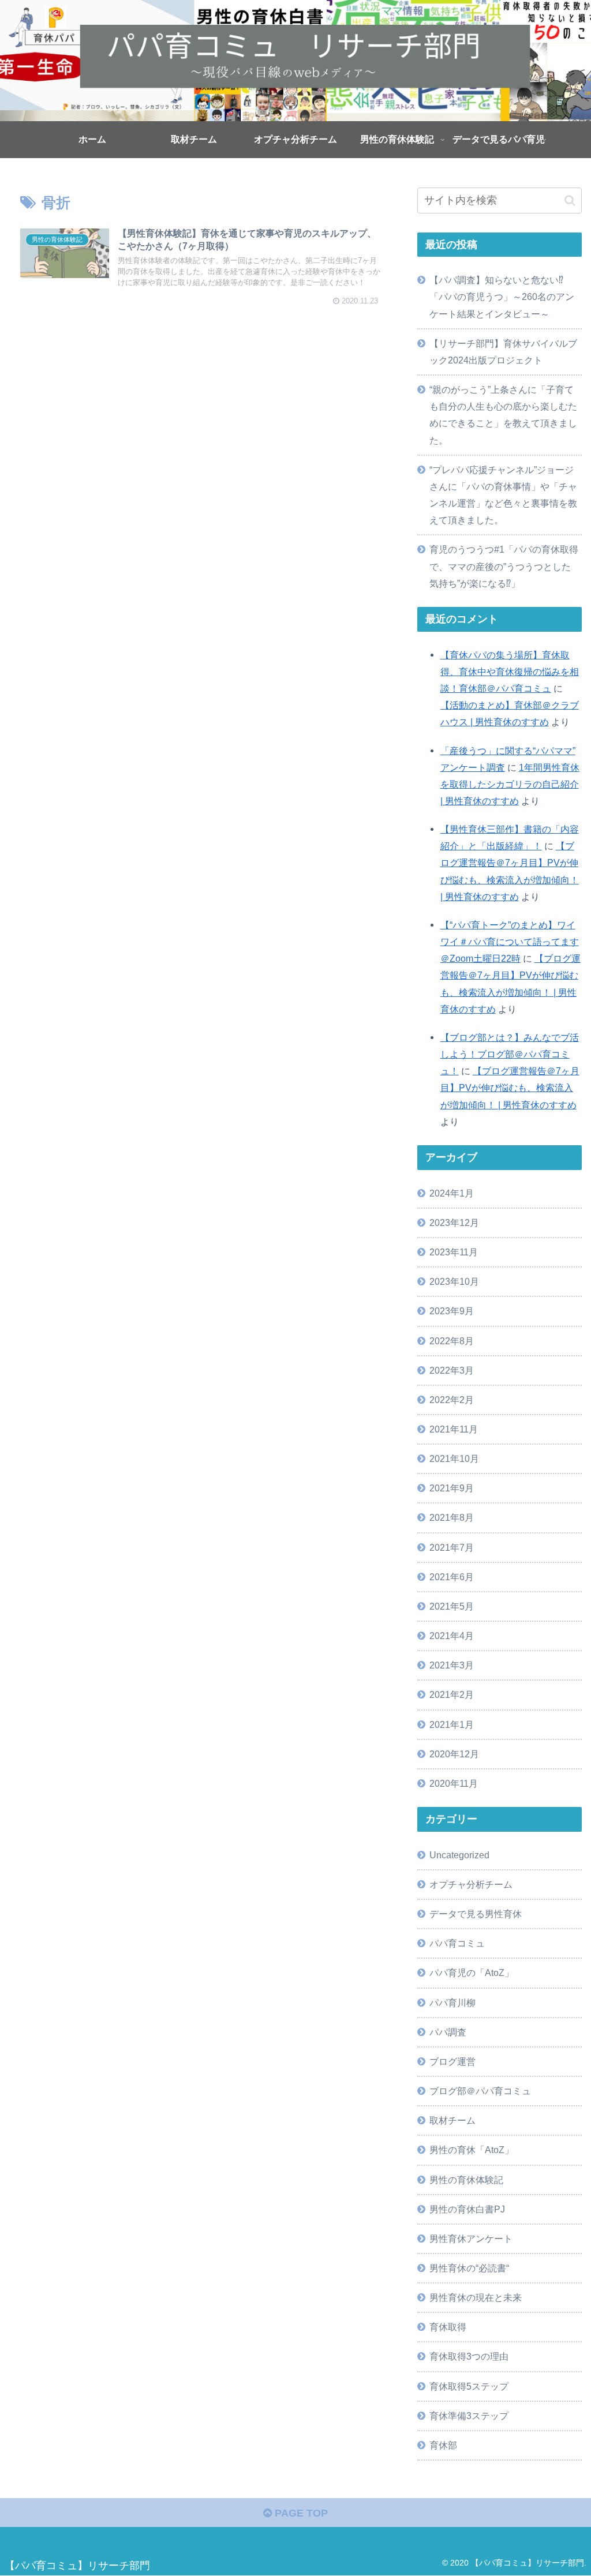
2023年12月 (454, 1223)
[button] (570, 200)
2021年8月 (452, 1517)
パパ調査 (448, 2032)
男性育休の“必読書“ (469, 2268)
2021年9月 (452, 1488)
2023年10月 (454, 1281)
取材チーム (452, 2120)
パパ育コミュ (457, 1943)
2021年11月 (454, 1429)
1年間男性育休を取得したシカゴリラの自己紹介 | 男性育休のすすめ (510, 784)
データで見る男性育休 (476, 1914)
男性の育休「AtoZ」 (472, 2150)
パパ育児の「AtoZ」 (472, 1973)
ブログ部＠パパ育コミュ (480, 2091)
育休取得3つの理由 (469, 2356)
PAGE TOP (300, 2513)
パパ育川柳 (452, 2003)
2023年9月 (452, 1311)
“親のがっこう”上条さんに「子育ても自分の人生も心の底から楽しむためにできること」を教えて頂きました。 (503, 415)
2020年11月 (454, 1783)
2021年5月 (452, 1606)
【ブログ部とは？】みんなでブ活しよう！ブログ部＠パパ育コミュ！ (510, 1054)
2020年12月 (454, 1754)
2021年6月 (452, 1577)
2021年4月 (452, 1636)
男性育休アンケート (471, 2238)
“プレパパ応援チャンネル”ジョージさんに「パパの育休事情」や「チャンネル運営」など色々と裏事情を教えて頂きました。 (503, 495)
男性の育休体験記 (466, 2180)
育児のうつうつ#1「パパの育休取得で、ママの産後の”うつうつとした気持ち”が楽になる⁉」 (504, 566)
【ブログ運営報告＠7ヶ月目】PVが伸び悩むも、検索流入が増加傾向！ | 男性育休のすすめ (510, 1088)
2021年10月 (454, 1458)
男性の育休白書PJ (467, 2209)
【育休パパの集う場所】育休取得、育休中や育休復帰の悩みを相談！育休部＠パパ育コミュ (510, 672)
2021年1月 (452, 1724)
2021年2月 (452, 1694)
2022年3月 (452, 1370)
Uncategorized (459, 1855)
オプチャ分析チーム (471, 1884)
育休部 (443, 2445)
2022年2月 (452, 1400)
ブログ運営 (452, 2061)
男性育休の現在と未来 (476, 2297)
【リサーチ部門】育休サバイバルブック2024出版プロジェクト (503, 352)
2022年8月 (452, 1341)
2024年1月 (452, 1193)
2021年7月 (452, 1547)
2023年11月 (454, 1252)
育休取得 (448, 2327)
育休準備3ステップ (469, 2416)
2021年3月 (452, 1665)
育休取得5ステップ (469, 2386)
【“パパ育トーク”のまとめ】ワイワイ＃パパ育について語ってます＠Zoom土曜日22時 (510, 942)
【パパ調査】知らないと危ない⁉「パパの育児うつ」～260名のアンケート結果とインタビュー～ (502, 297)
